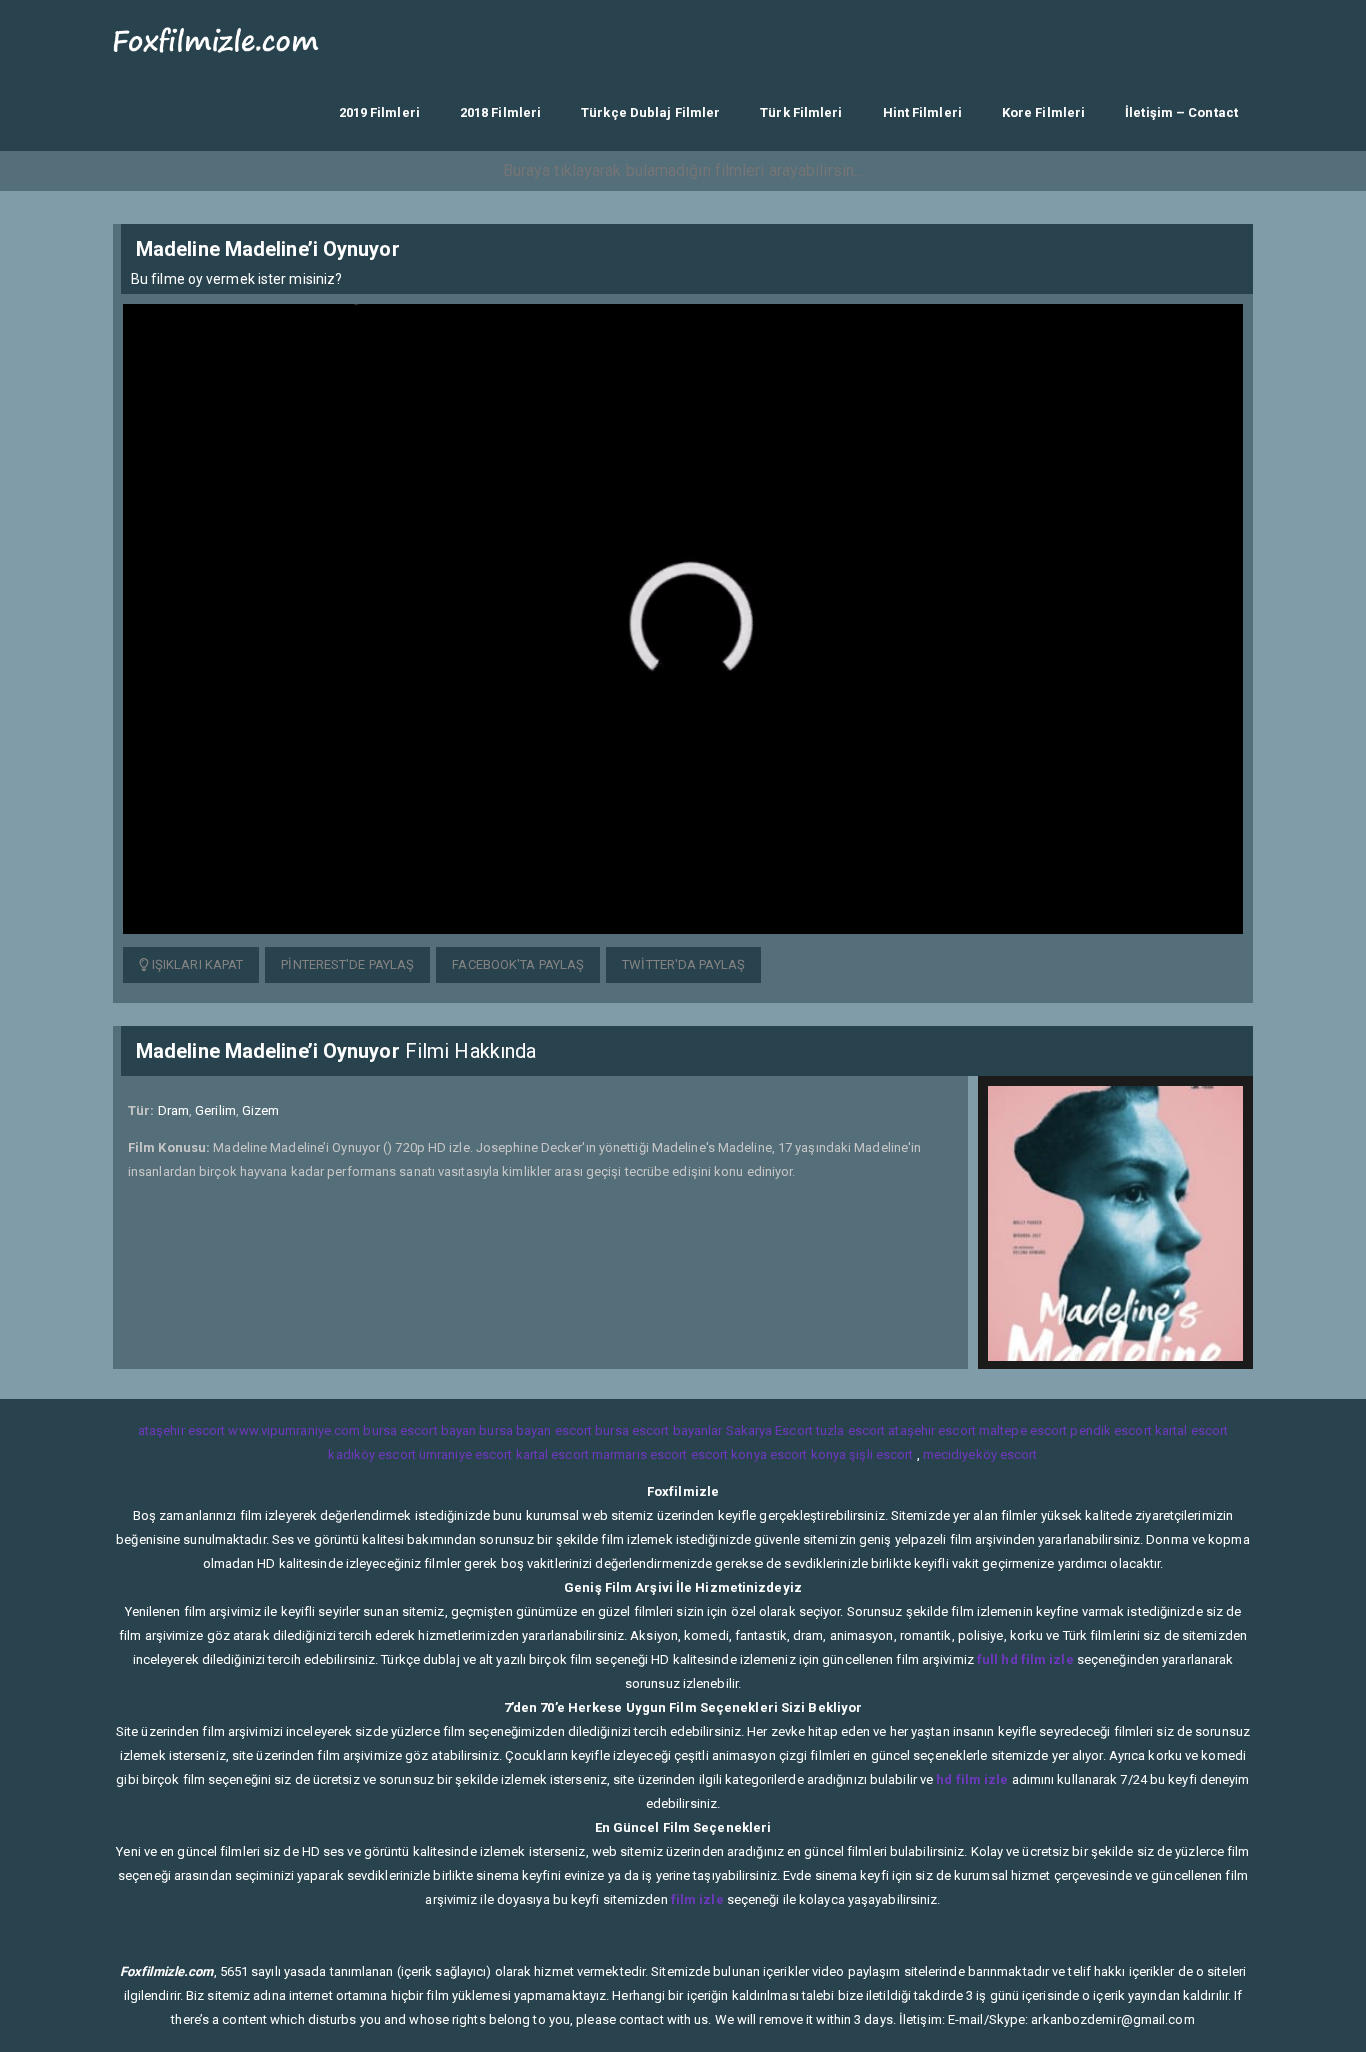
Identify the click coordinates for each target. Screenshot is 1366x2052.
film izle (697, 1899)
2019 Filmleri (379, 112)
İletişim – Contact (1181, 112)
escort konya (729, 1454)
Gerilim (215, 1110)
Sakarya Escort (769, 1430)
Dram (173, 1110)
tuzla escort (850, 1430)
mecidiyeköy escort (980, 1454)
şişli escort (881, 1454)
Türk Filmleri (801, 112)
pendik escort (1110, 1430)
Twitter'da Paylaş (683, 964)
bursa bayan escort (535, 1430)
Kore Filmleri (1043, 112)
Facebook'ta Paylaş (518, 964)
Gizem (261, 1110)
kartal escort (1191, 1430)
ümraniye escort (466, 1454)
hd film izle (972, 1779)
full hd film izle (1025, 1659)
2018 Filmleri (500, 112)
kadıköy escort (371, 1454)
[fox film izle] (216, 37)
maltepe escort (1023, 1430)
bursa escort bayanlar (658, 1430)
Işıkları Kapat (196, 964)
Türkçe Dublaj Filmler (650, 112)
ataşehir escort (182, 1430)
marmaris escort (640, 1454)
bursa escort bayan (419, 1430)
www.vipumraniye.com (294, 1430)
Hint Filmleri (922, 112)
